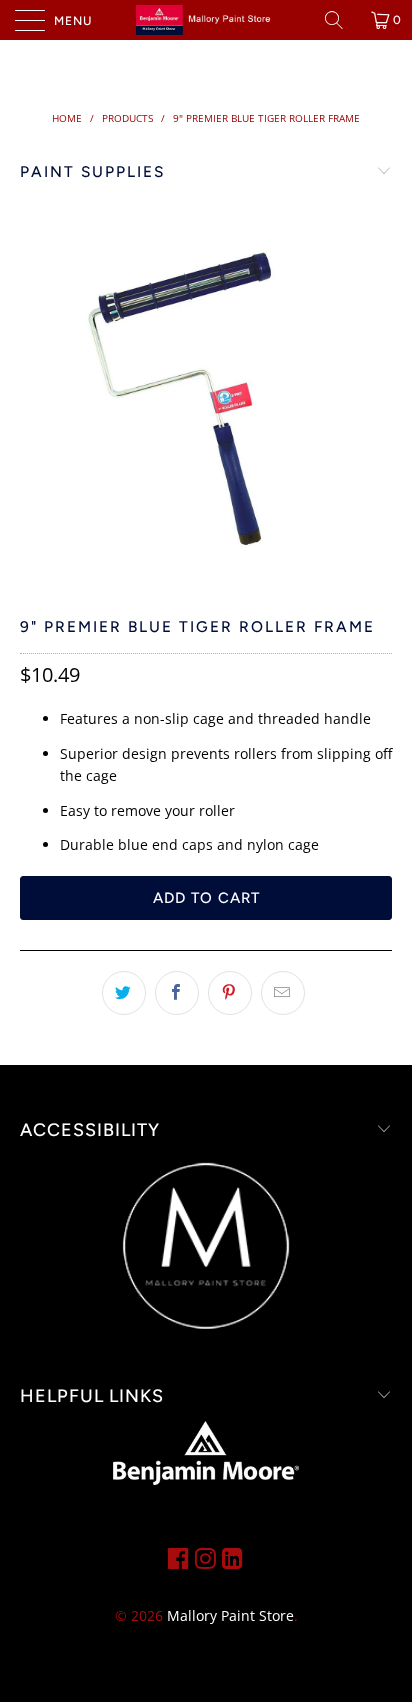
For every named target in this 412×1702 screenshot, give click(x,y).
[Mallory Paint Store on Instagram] (205, 1558)
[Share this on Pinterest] (230, 993)
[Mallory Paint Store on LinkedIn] (232, 1558)
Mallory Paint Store (230, 1615)
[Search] (341, 20)
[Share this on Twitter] (124, 993)
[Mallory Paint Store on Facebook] (178, 1558)
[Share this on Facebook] (177, 993)
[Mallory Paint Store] (206, 20)
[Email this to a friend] (283, 993)
